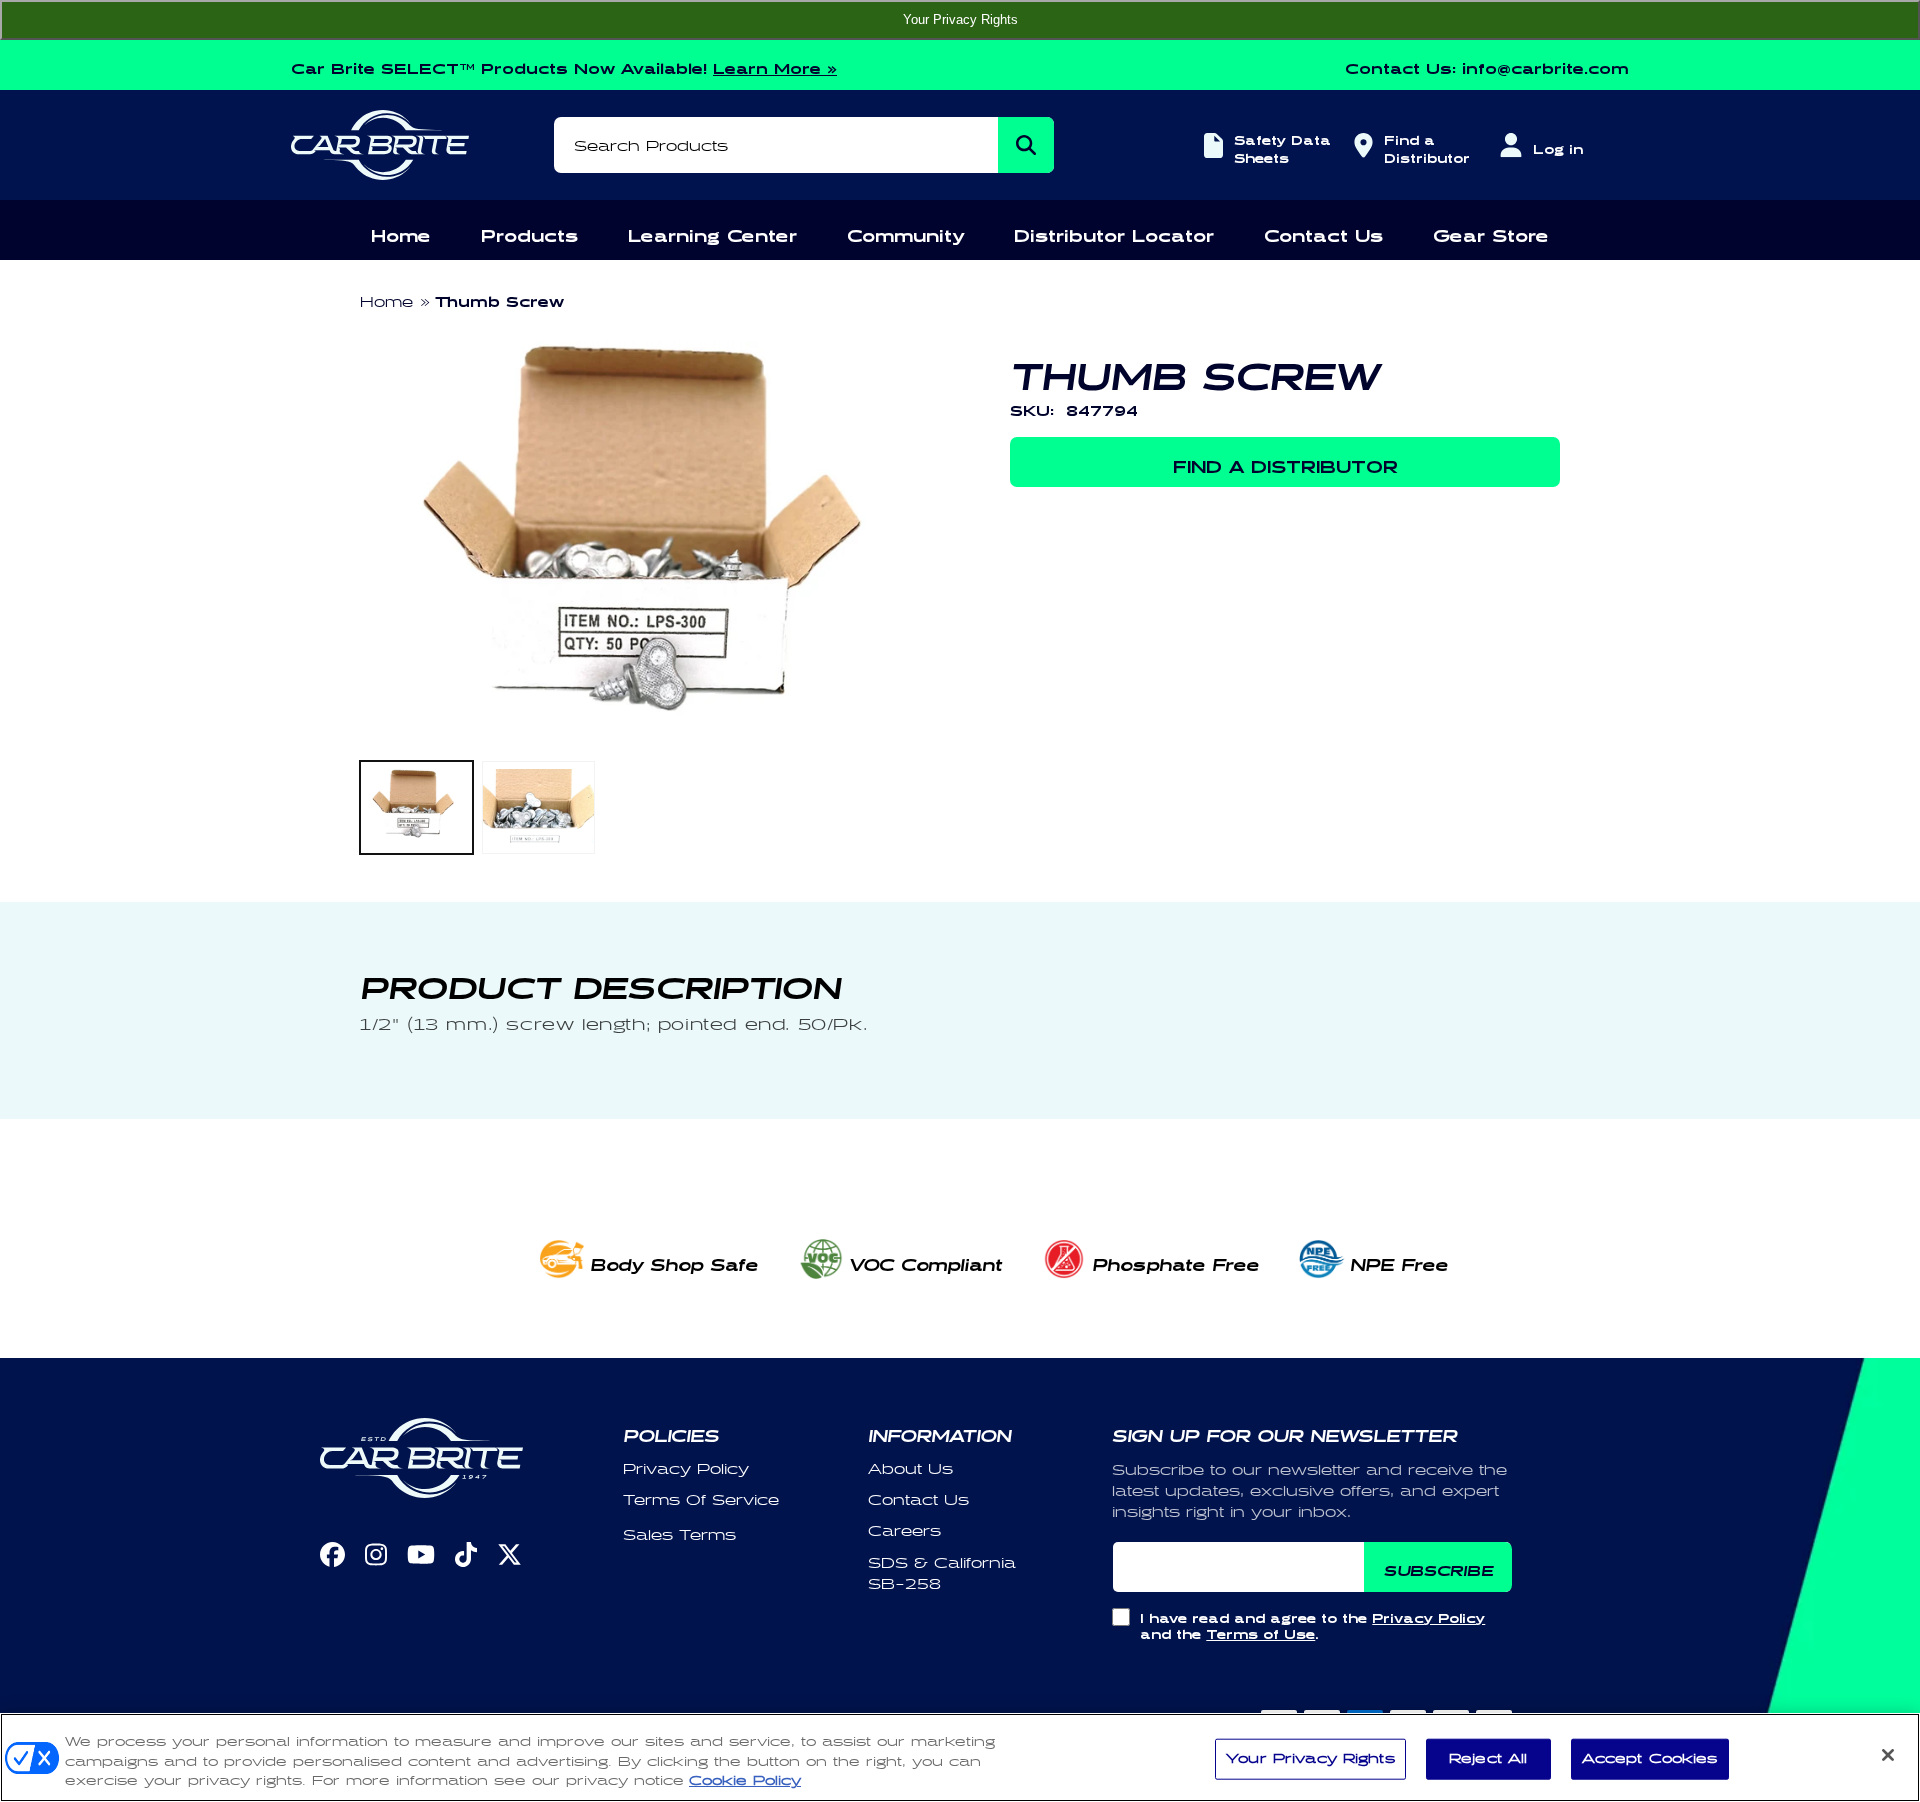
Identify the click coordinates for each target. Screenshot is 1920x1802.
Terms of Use (1260, 1631)
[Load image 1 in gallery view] (416, 807)
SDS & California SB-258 (942, 1574)
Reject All (1488, 1758)
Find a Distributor (1424, 146)
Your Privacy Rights (960, 19)
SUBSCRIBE (1438, 1567)
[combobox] (804, 145)
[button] (401, 232)
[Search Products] (1026, 145)
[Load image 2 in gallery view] (538, 807)
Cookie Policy (745, 1781)
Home (386, 302)
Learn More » (775, 65)
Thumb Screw (499, 298)
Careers (904, 1531)
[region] (960, 1757)
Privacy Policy (686, 1469)
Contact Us (918, 1500)
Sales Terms (679, 1535)
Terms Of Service (701, 1500)
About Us (910, 1469)
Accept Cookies (1650, 1758)
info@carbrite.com (1545, 65)
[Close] (1888, 1755)
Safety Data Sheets (1282, 146)
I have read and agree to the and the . (1312, 1623)
